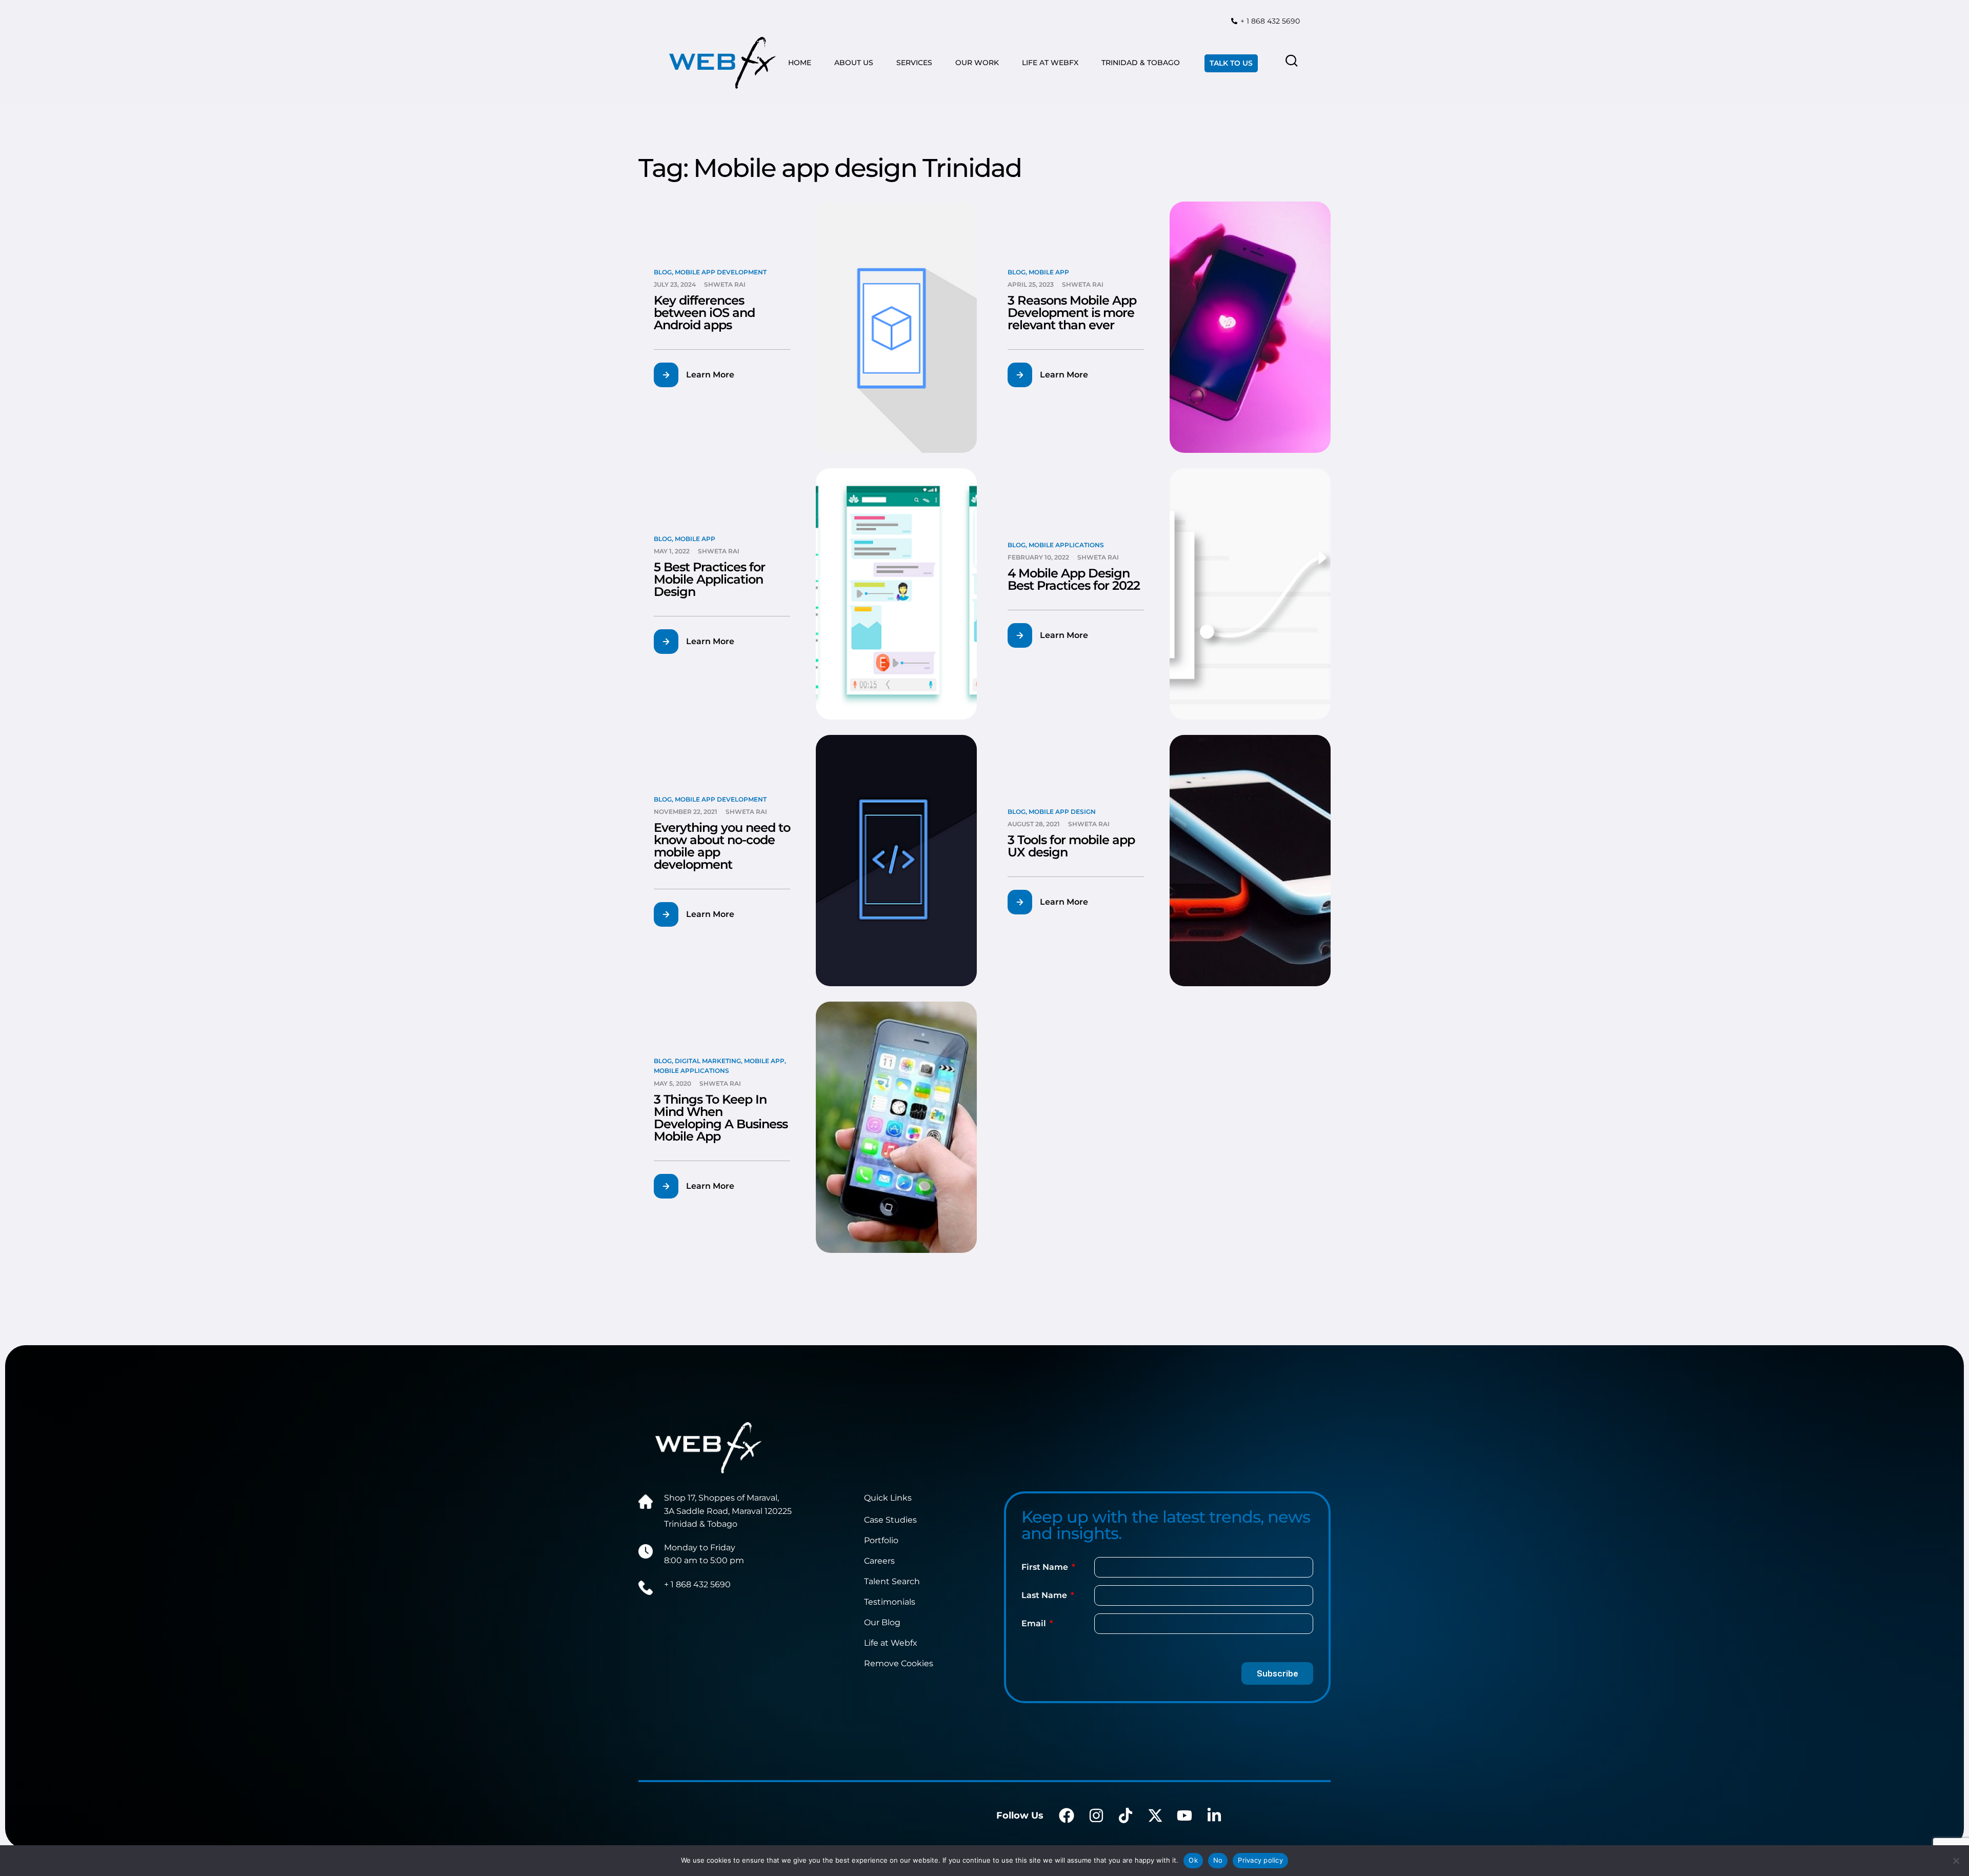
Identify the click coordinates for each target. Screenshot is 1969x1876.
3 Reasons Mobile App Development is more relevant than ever (1072, 313)
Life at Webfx (891, 1643)
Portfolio (881, 1540)
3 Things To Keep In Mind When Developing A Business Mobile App (721, 1118)
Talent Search (892, 1581)
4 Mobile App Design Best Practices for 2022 (1074, 579)
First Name (1046, 1567)
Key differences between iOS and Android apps (704, 313)
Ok (1193, 1860)
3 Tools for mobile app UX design (1071, 846)
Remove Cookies (899, 1663)
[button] (700, 375)
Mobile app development (721, 272)
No (1218, 1860)
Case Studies (890, 1520)
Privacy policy (1260, 1860)
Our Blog (882, 1622)
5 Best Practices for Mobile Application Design (709, 579)
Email (1035, 1623)
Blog (663, 272)
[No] (1956, 1861)
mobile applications (1066, 545)
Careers (879, 1561)
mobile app (1049, 272)
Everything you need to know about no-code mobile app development (722, 846)
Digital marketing (708, 1061)
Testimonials (890, 1602)
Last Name (1045, 1595)
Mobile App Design (1062, 812)
